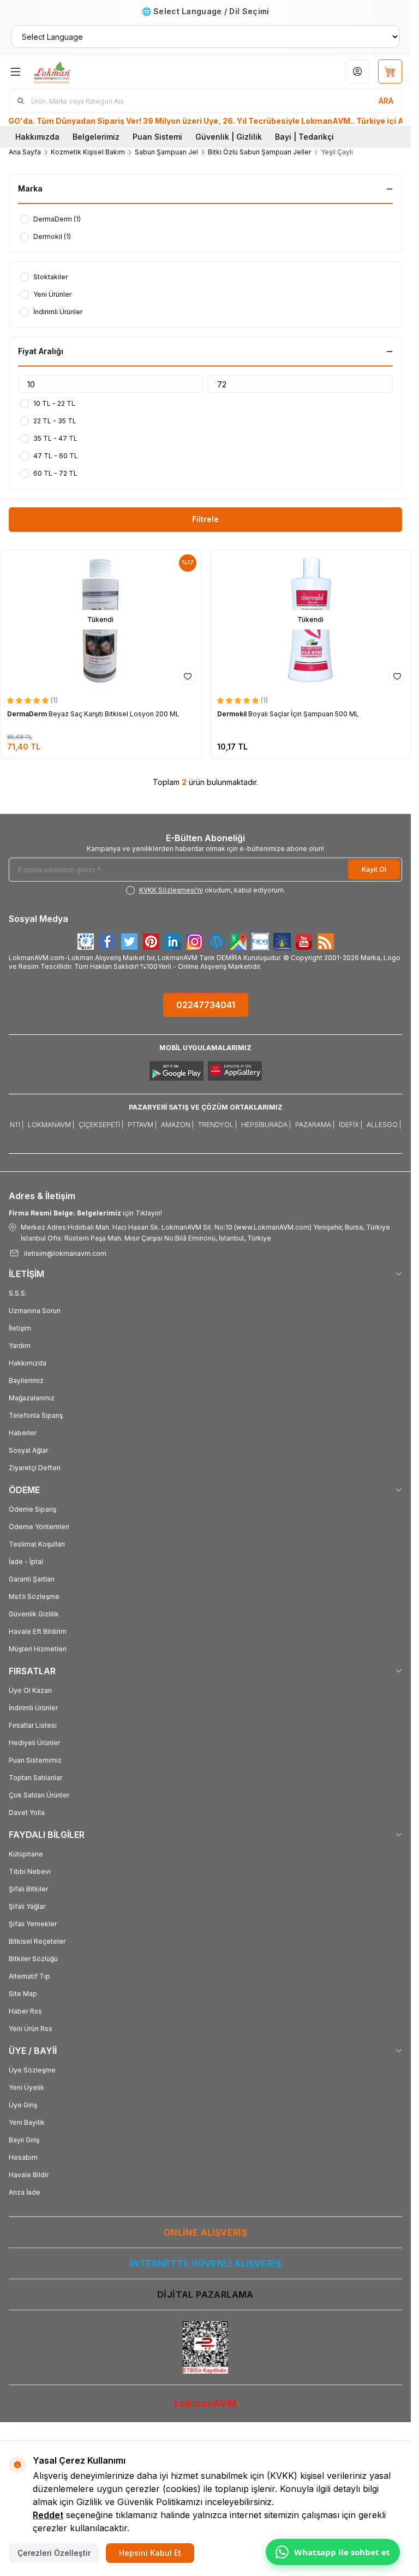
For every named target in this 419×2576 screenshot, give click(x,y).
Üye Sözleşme (32, 2070)
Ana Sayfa (25, 152)
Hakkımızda (37, 137)
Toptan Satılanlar (35, 1778)
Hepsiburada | (266, 1125)
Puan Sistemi (157, 137)
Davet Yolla (27, 1813)
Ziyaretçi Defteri (35, 1468)
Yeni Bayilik (27, 2122)
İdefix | (351, 1125)
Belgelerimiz (96, 137)
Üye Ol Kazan (30, 1690)
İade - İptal (26, 1562)
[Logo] (86, 71)
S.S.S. (18, 1293)
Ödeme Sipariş (32, 1509)
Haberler (23, 1433)
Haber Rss (25, 2011)
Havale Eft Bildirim (38, 1631)
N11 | (17, 1125)
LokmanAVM (205, 2403)
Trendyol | (217, 1125)
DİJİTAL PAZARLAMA (205, 2295)
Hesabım (23, 2157)
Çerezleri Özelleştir (54, 2553)
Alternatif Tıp (29, 1976)
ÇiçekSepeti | (101, 1125)
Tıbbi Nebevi (30, 1871)
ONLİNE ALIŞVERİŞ (205, 2232)
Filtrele (205, 519)
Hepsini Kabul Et (150, 2553)
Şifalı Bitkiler (28, 1889)
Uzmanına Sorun (35, 1311)
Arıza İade (25, 2192)
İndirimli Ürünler (33, 1708)
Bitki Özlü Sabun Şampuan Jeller (259, 152)
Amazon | (177, 1125)
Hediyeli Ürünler (34, 1743)
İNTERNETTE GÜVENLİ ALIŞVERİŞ (205, 2263)
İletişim (20, 1328)
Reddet (48, 2515)
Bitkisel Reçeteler (37, 1941)
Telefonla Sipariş (36, 1415)
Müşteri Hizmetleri (38, 1649)
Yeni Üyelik (26, 2087)
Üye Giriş (23, 2105)
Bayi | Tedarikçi (304, 137)
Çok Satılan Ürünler (39, 1795)
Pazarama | (315, 1125)
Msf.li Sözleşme (34, 1596)
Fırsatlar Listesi (33, 1725)
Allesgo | (384, 1125)
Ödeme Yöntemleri (39, 1527)
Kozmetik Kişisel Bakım (88, 152)
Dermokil (233, 714)
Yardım (20, 1346)
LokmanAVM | (51, 1125)
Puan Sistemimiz (35, 1760)
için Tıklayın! (85, 1213)
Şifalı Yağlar (27, 1906)
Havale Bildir (29, 2175)
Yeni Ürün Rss (31, 2029)
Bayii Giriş (24, 2140)
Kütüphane (26, 1854)
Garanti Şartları (32, 1579)
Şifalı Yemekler (33, 1924)
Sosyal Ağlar (28, 1450)
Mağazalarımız (32, 1398)
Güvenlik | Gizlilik (229, 137)
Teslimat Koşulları (37, 1544)
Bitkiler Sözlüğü (33, 1959)
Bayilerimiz (26, 1380)
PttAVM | (142, 1125)
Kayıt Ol (374, 869)
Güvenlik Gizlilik (34, 1614)
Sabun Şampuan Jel (166, 152)
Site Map (23, 1994)
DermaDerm (28, 714)
